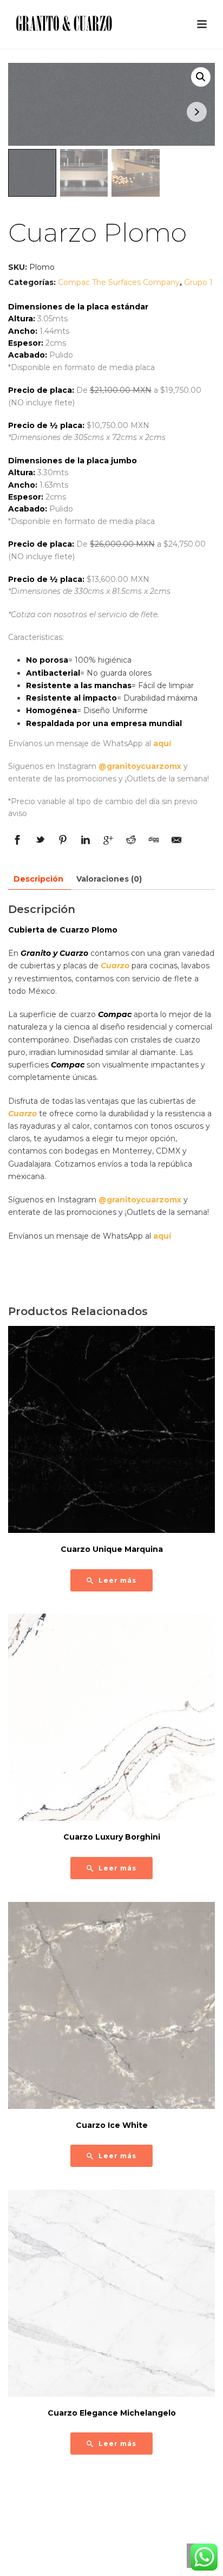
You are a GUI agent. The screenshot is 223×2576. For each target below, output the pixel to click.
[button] (201, 77)
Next (197, 112)
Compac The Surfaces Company (119, 282)
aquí (162, 743)
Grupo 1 (198, 282)
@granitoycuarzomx (140, 766)
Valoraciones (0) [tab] (109, 879)
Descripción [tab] (38, 879)
